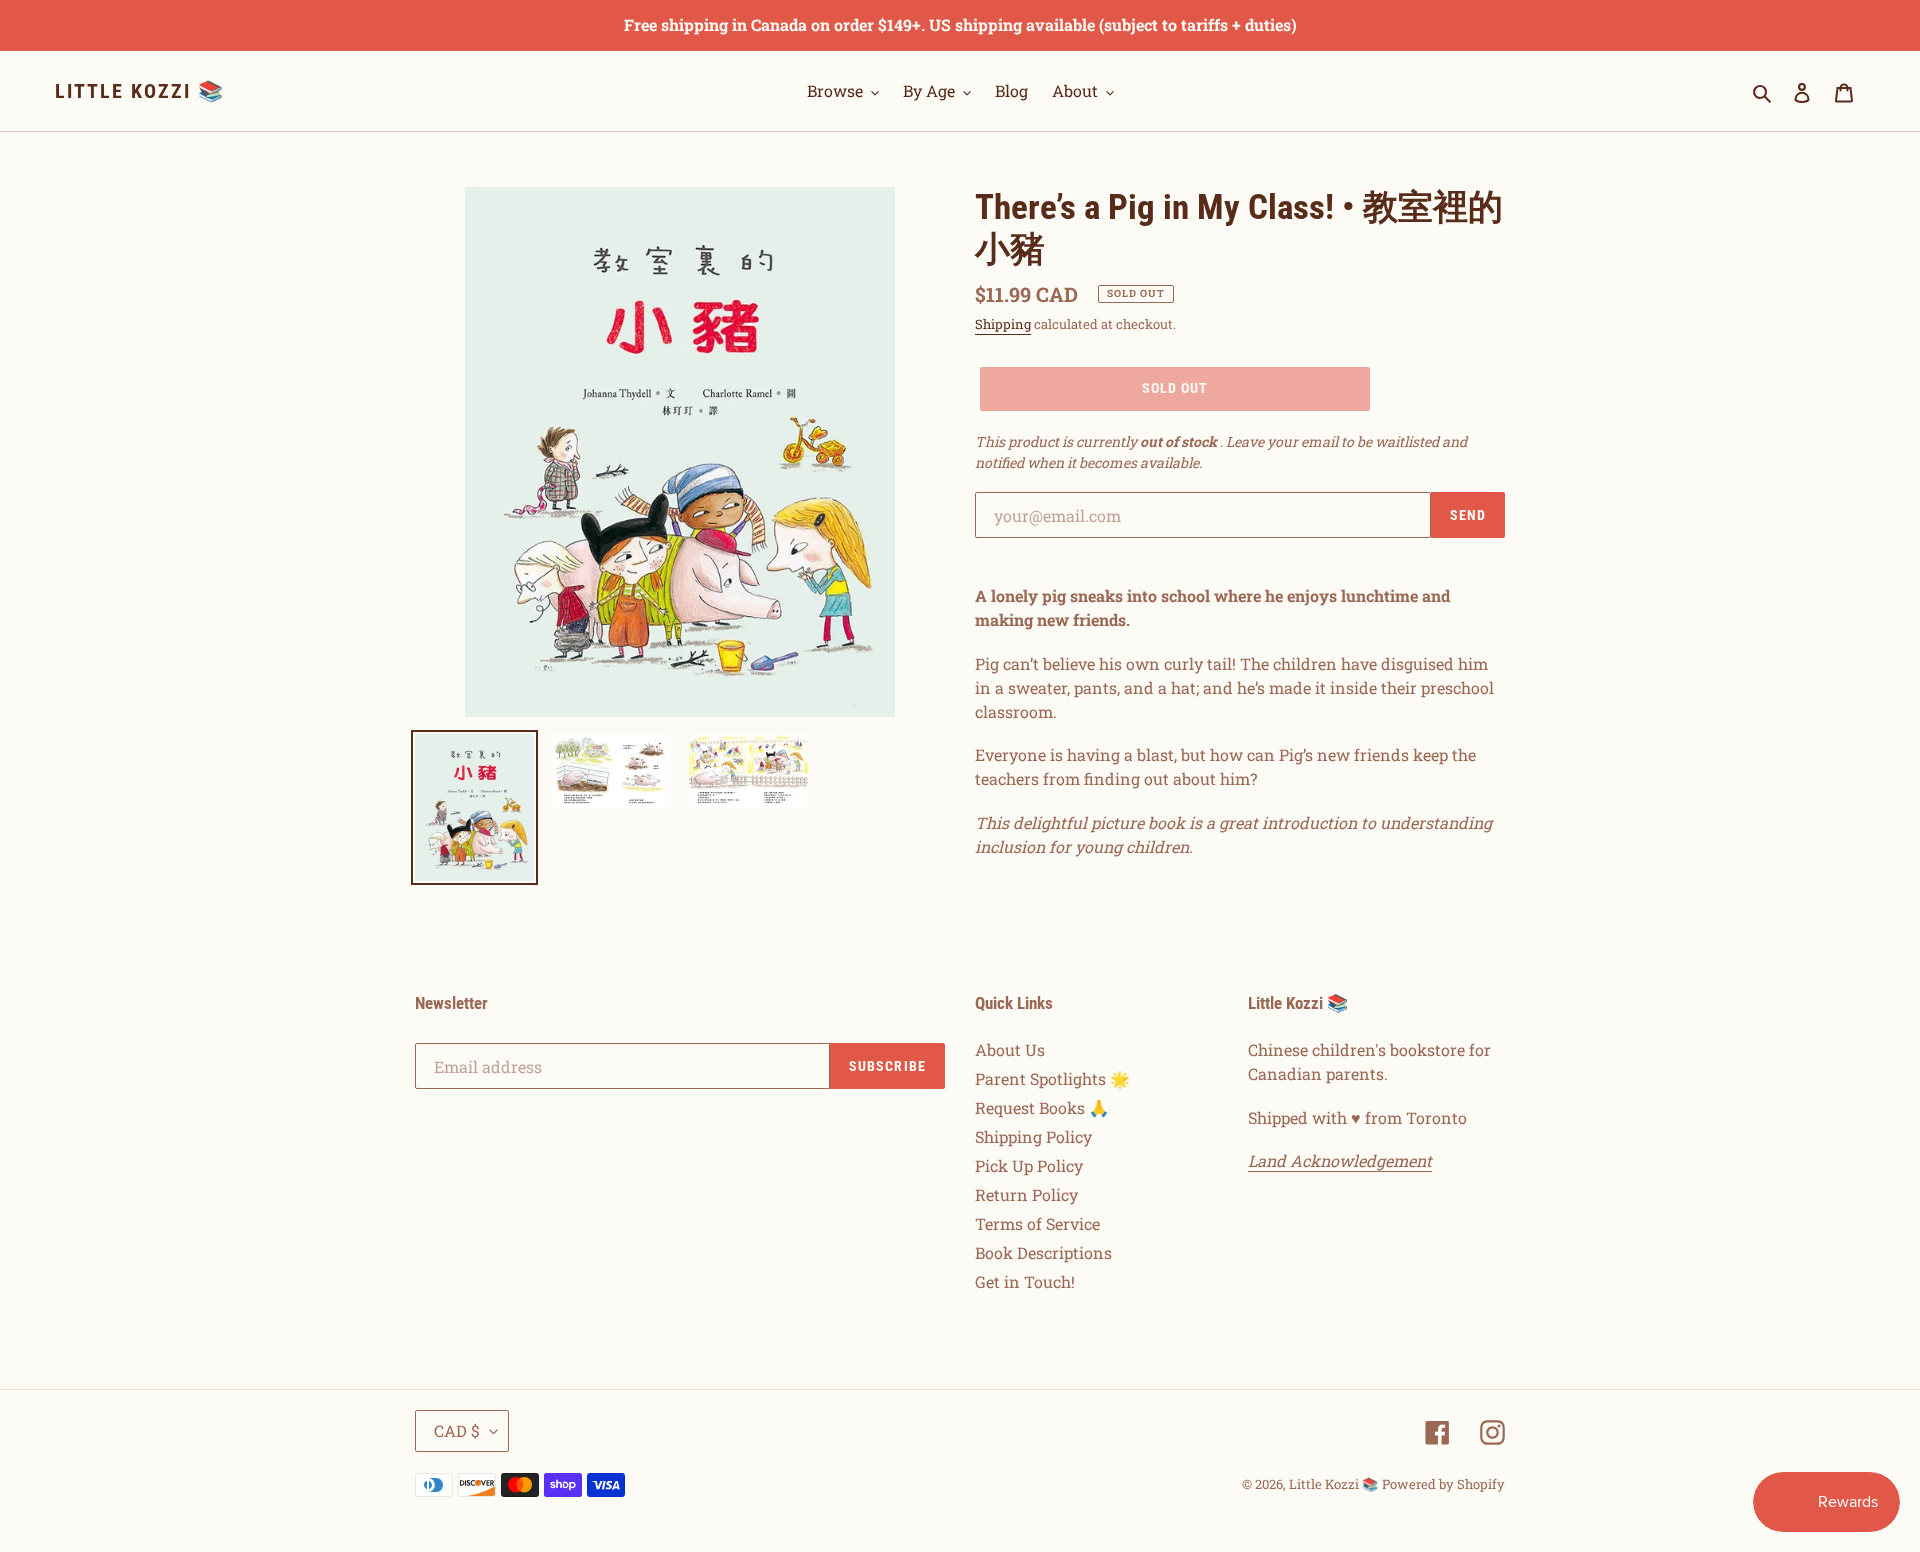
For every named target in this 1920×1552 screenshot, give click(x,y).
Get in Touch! (1025, 1281)
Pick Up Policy (1029, 1165)
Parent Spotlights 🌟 (1052, 1078)
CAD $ (457, 1430)
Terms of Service (1037, 1223)
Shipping (1003, 324)
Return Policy (1026, 1194)
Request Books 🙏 (1042, 1107)
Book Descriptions (1043, 1252)
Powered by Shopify (1443, 1484)
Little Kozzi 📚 (140, 91)
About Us (1010, 1049)
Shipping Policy (1033, 1136)
